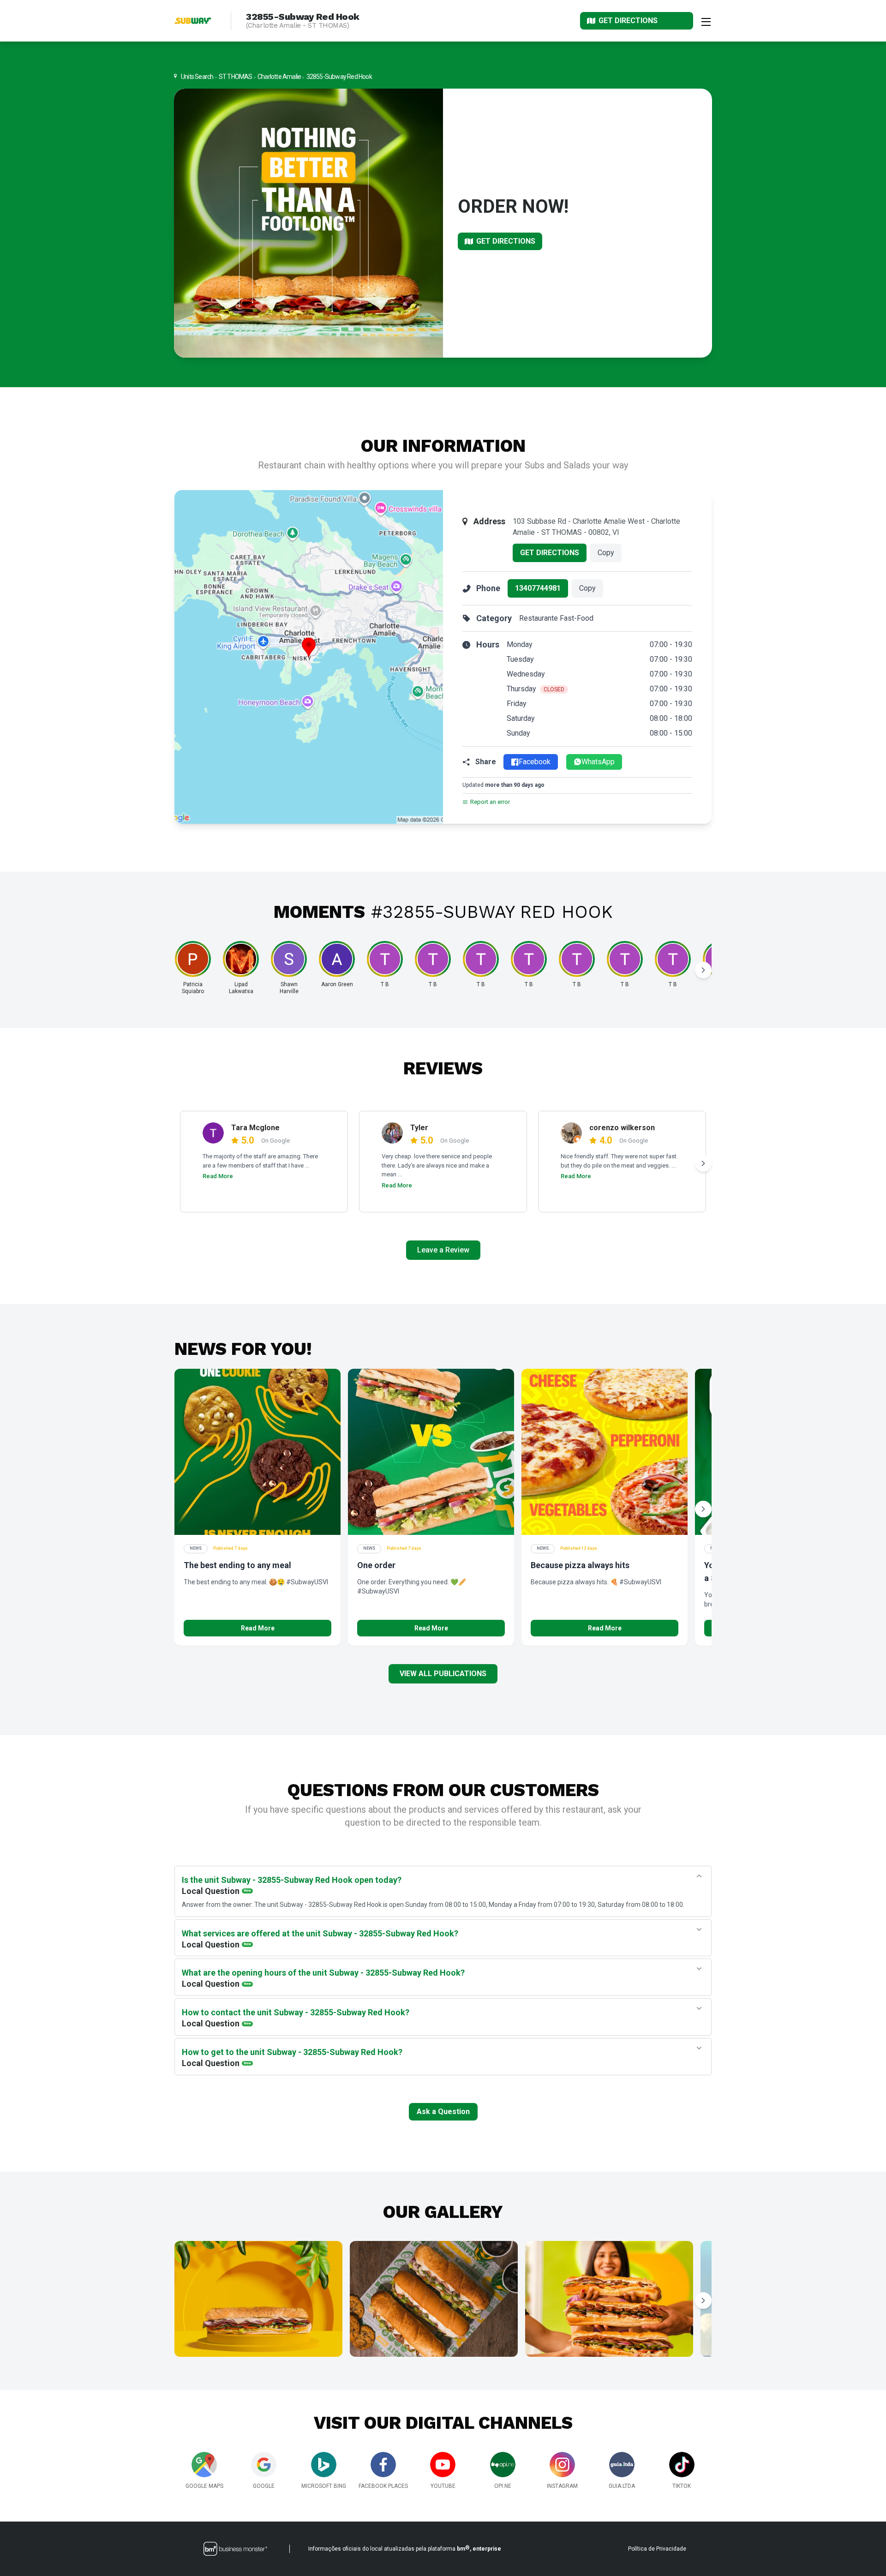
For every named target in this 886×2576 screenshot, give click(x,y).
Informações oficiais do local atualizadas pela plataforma (405, 2548)
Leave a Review (443, 1250)
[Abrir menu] (706, 21)
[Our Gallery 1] (258, 2299)
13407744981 (538, 588)
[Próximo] (703, 970)
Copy (606, 553)
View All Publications (443, 1674)
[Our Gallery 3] (609, 2299)
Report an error (490, 802)
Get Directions (550, 553)
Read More (218, 1176)
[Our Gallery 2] (434, 2299)
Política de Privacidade (657, 2549)
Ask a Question (443, 2112)
